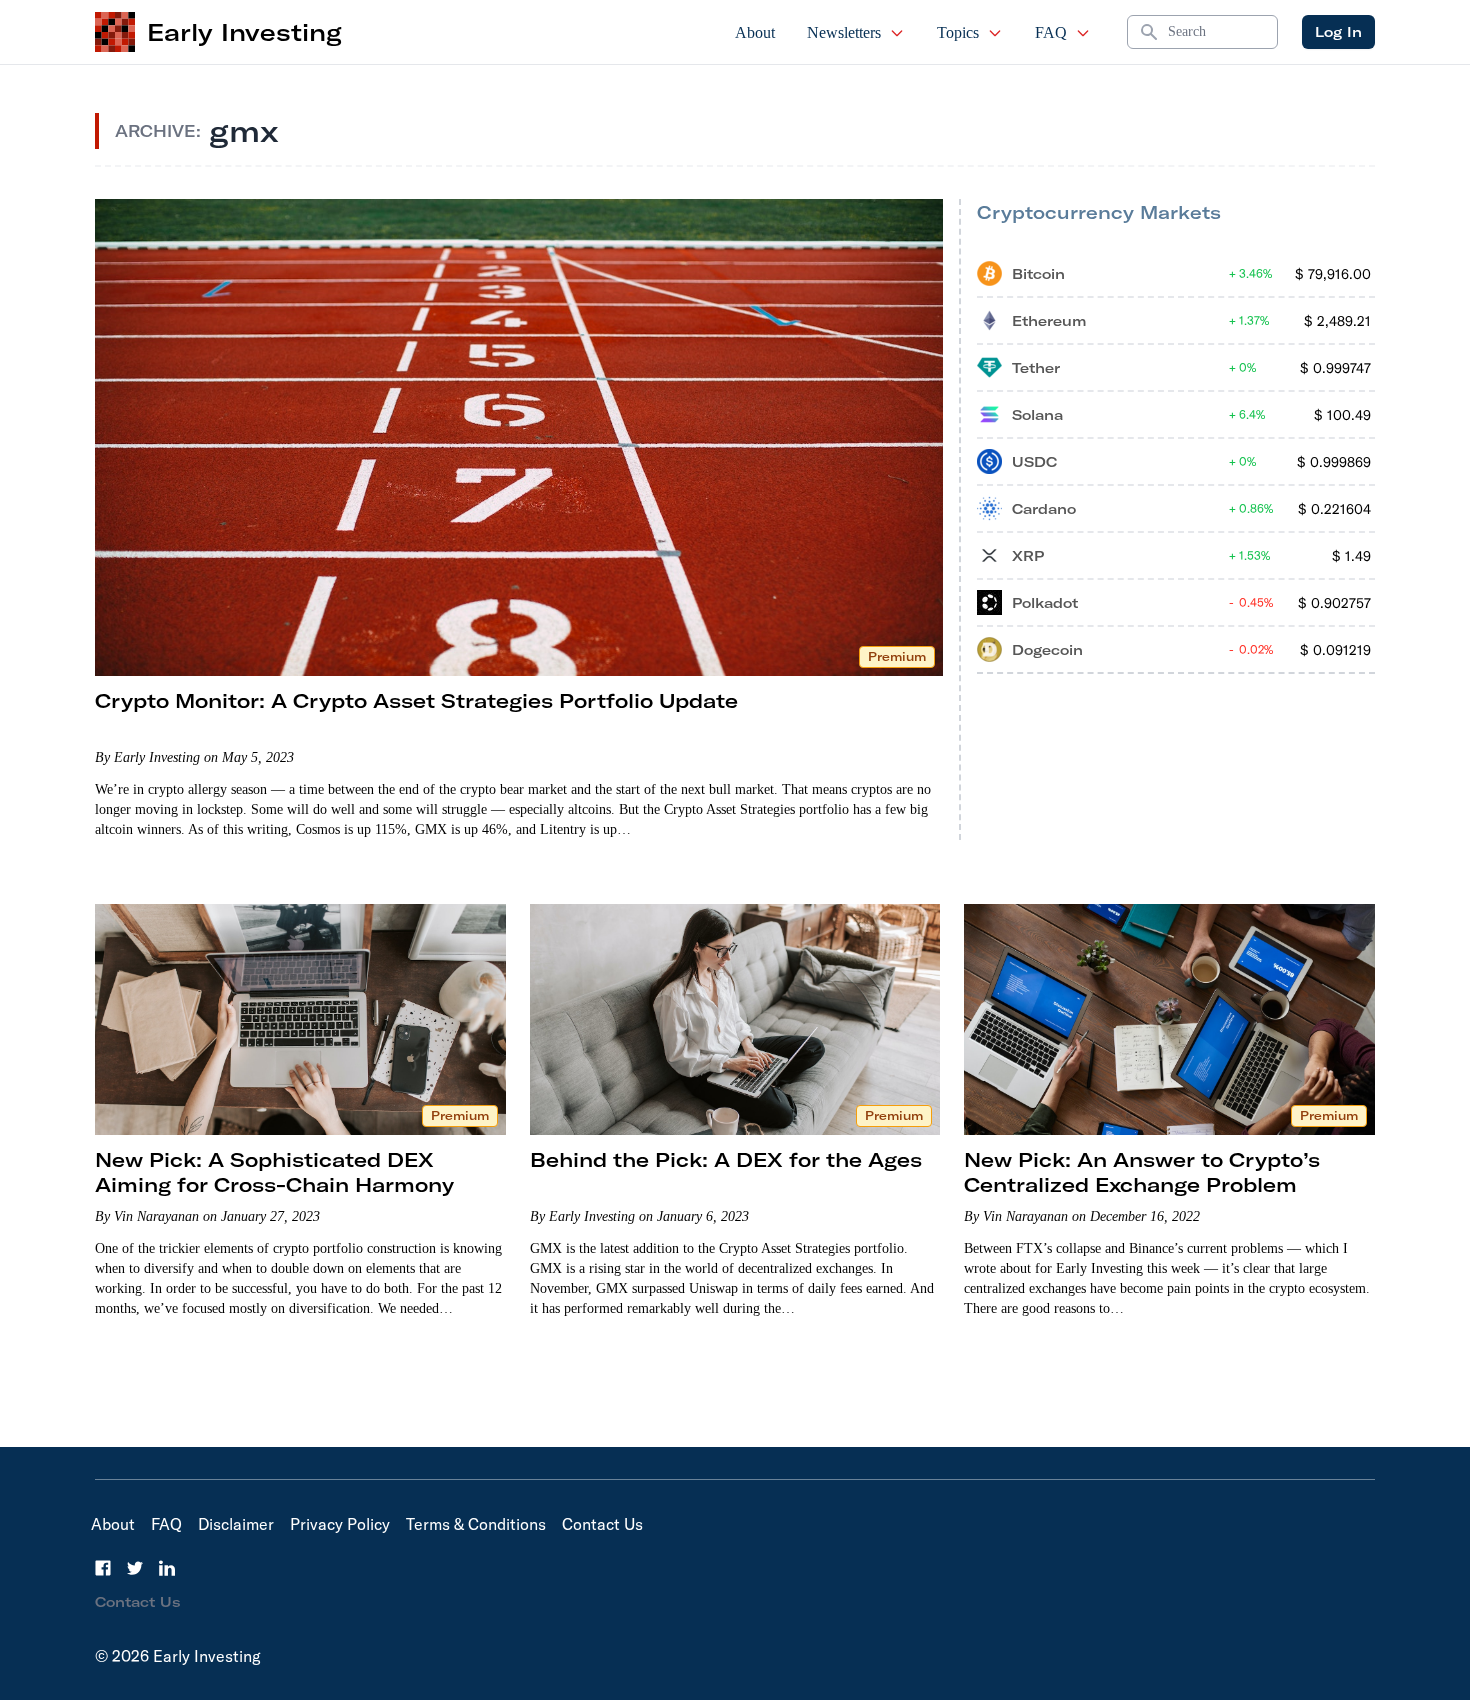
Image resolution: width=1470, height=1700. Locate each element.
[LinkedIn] (167, 1568)
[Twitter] (135, 1568)
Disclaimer (236, 1524)
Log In (1338, 32)
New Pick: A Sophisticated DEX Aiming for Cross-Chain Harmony (274, 1172)
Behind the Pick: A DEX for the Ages (726, 1159)
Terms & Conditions (476, 1524)
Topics (958, 32)
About (755, 32)
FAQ (1051, 32)
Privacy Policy (340, 1524)
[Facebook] (103, 1568)
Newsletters (844, 32)
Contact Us (602, 1524)
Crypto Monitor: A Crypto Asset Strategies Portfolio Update (416, 700)
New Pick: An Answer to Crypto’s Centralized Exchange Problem (1142, 1172)
